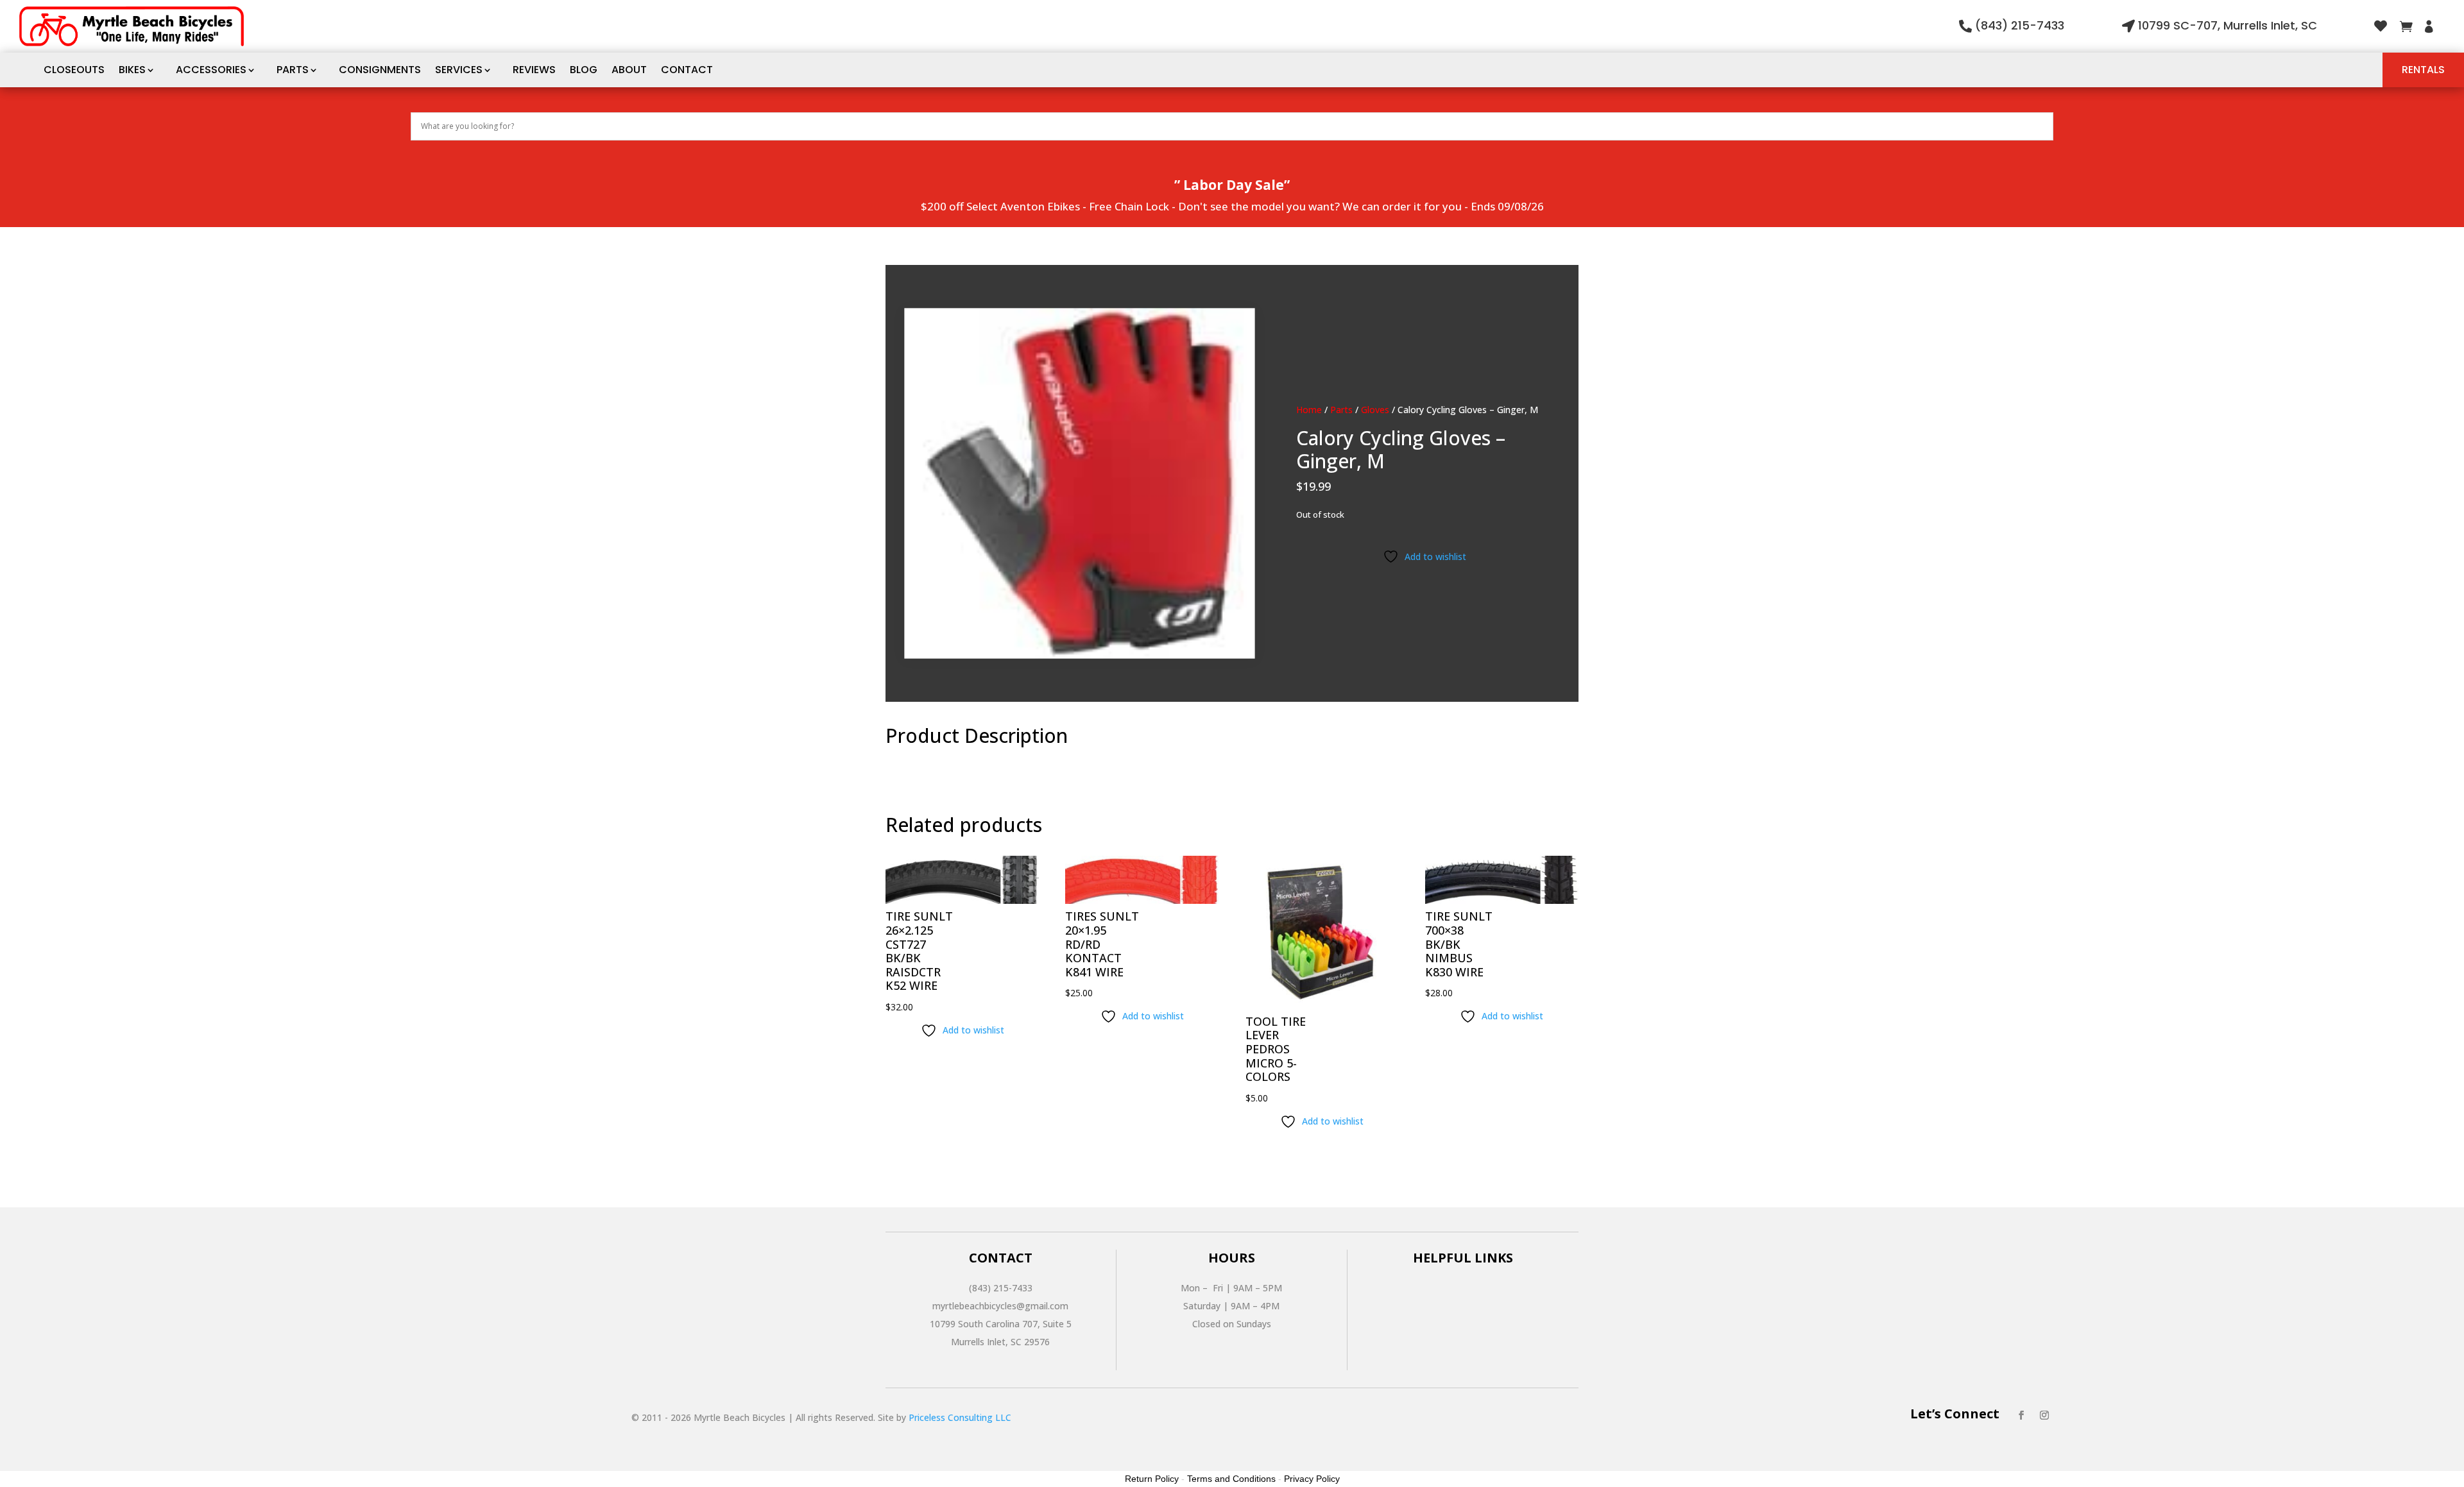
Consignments (380, 70)
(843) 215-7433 (2020, 25)
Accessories (211, 70)
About (629, 70)
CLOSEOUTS (74, 70)
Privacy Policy (1312, 1479)
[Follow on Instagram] (2044, 1415)
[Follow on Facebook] (2021, 1415)
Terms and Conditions (1231, 1479)
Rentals (2423, 70)
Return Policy (1152, 1479)
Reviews (534, 70)
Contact (687, 70)
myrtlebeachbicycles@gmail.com (1000, 1306)
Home (1309, 410)
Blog (584, 70)
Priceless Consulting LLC (960, 1417)
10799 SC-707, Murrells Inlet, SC (2228, 25)
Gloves (1375, 410)
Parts (293, 70)
